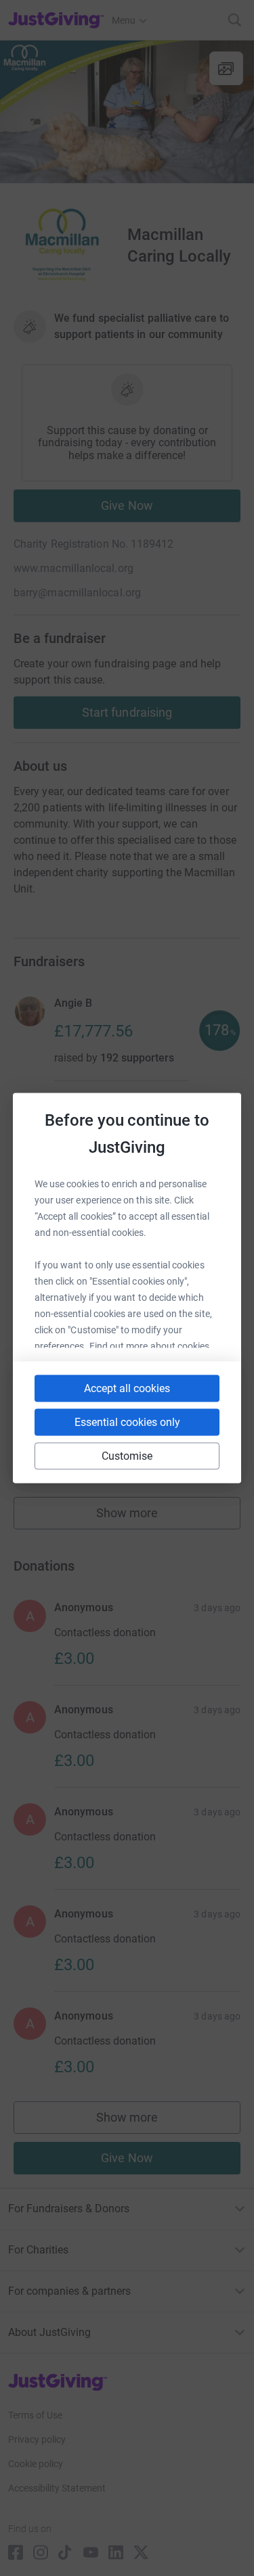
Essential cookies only (127, 1422)
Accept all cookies (127, 1388)
